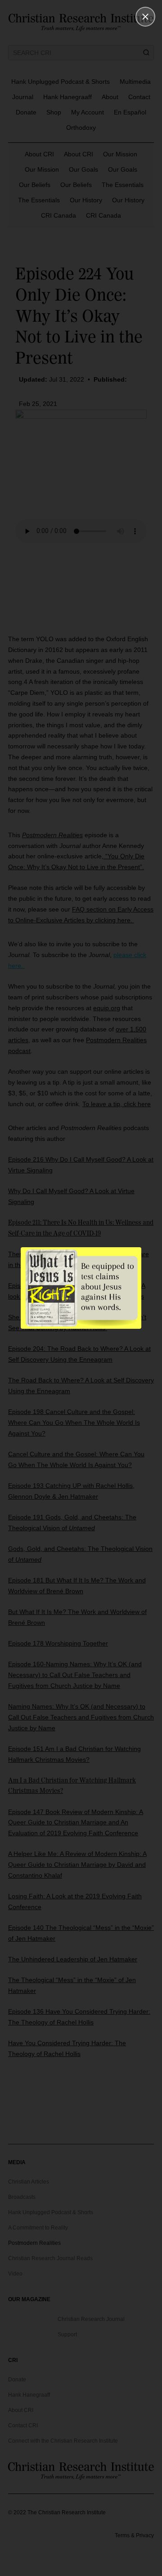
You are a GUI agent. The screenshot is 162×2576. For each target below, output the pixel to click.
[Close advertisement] (145, 17)
